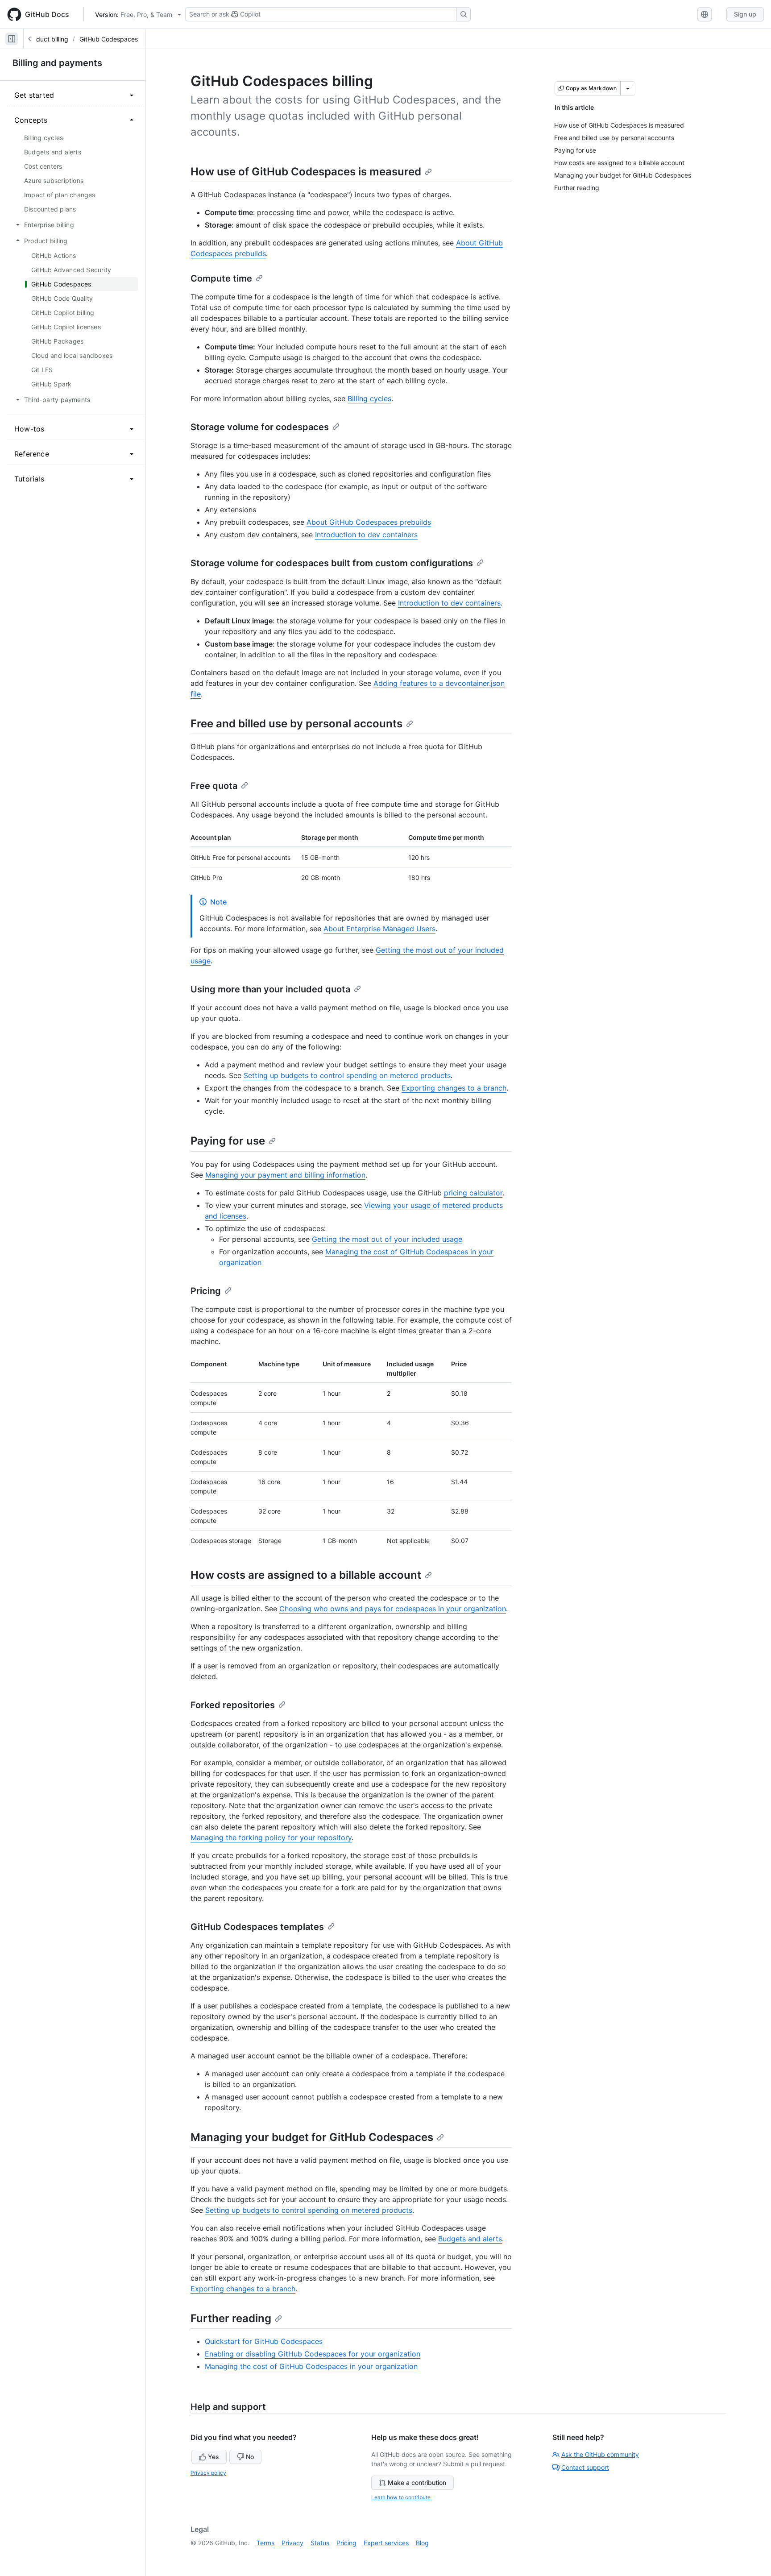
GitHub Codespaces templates (257, 1927)
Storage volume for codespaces (260, 427)
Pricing (206, 1291)
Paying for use (228, 1141)
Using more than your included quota (270, 989)
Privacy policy (208, 2473)
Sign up (745, 14)
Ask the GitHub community (600, 2454)
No (250, 2457)
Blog (422, 2543)
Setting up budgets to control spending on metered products (347, 1075)
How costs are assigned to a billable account (306, 1575)
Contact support (585, 2467)
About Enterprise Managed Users (379, 929)
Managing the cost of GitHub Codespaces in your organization (311, 2366)
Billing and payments (57, 63)
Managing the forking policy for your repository (271, 1838)
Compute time (221, 278)
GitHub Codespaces (109, 39)
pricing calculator (473, 1193)
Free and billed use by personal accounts (296, 724)
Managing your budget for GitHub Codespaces (312, 2137)
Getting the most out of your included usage (387, 1239)
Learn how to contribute (401, 2497)
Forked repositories (233, 1705)
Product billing (47, 39)
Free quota (214, 786)
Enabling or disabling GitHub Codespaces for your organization (313, 2354)
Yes (213, 2457)
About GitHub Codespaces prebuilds (369, 522)
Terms (265, 2543)
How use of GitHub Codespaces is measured (306, 172)
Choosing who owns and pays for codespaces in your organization (393, 1609)
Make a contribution (417, 2483)
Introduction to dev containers (366, 535)
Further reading (231, 2318)
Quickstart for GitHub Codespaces (264, 2341)
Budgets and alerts (470, 2239)
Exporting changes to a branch (454, 1088)
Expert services (386, 2543)
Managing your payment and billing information (285, 1175)
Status (320, 2543)
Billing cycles (369, 398)
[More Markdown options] (628, 88)
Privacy (292, 2543)
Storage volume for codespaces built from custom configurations (332, 563)
